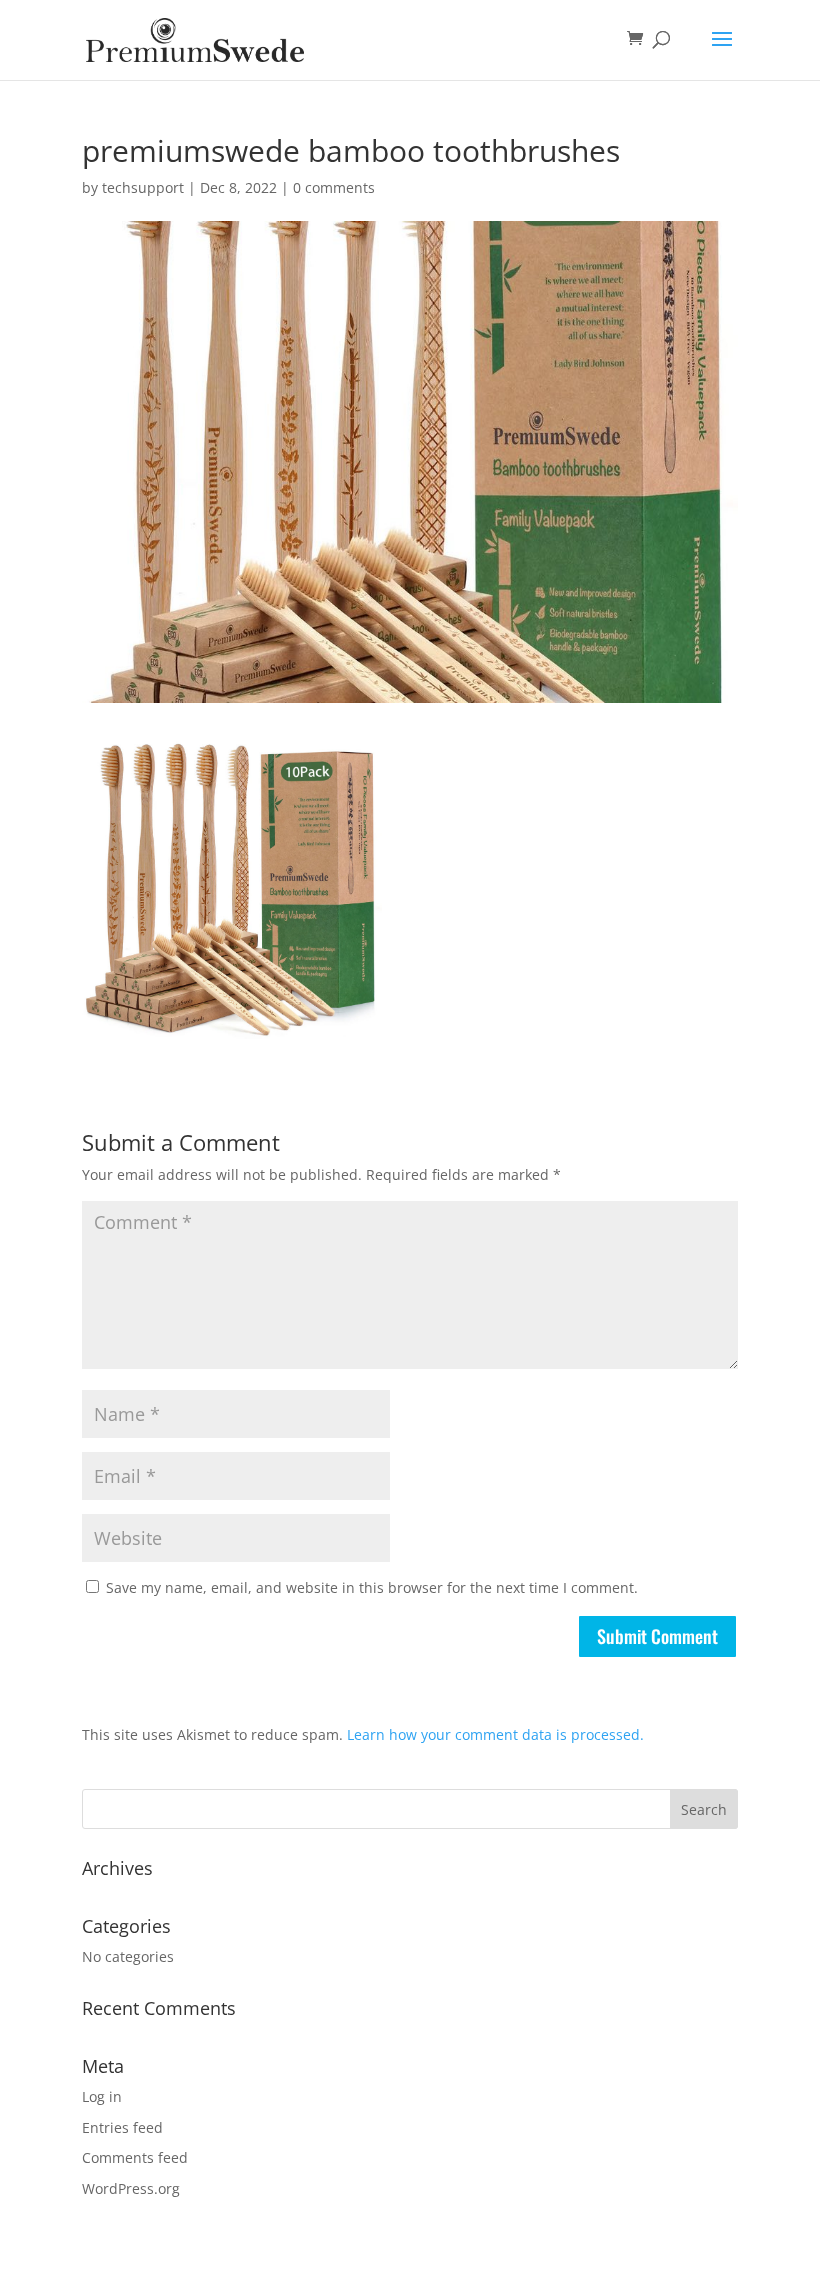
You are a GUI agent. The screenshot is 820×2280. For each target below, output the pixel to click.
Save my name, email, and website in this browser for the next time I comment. (372, 1587)
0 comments (334, 187)
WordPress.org (131, 2188)
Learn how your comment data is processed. (495, 1734)
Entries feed (122, 2127)
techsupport (143, 187)
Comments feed (135, 2157)
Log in (102, 2096)
